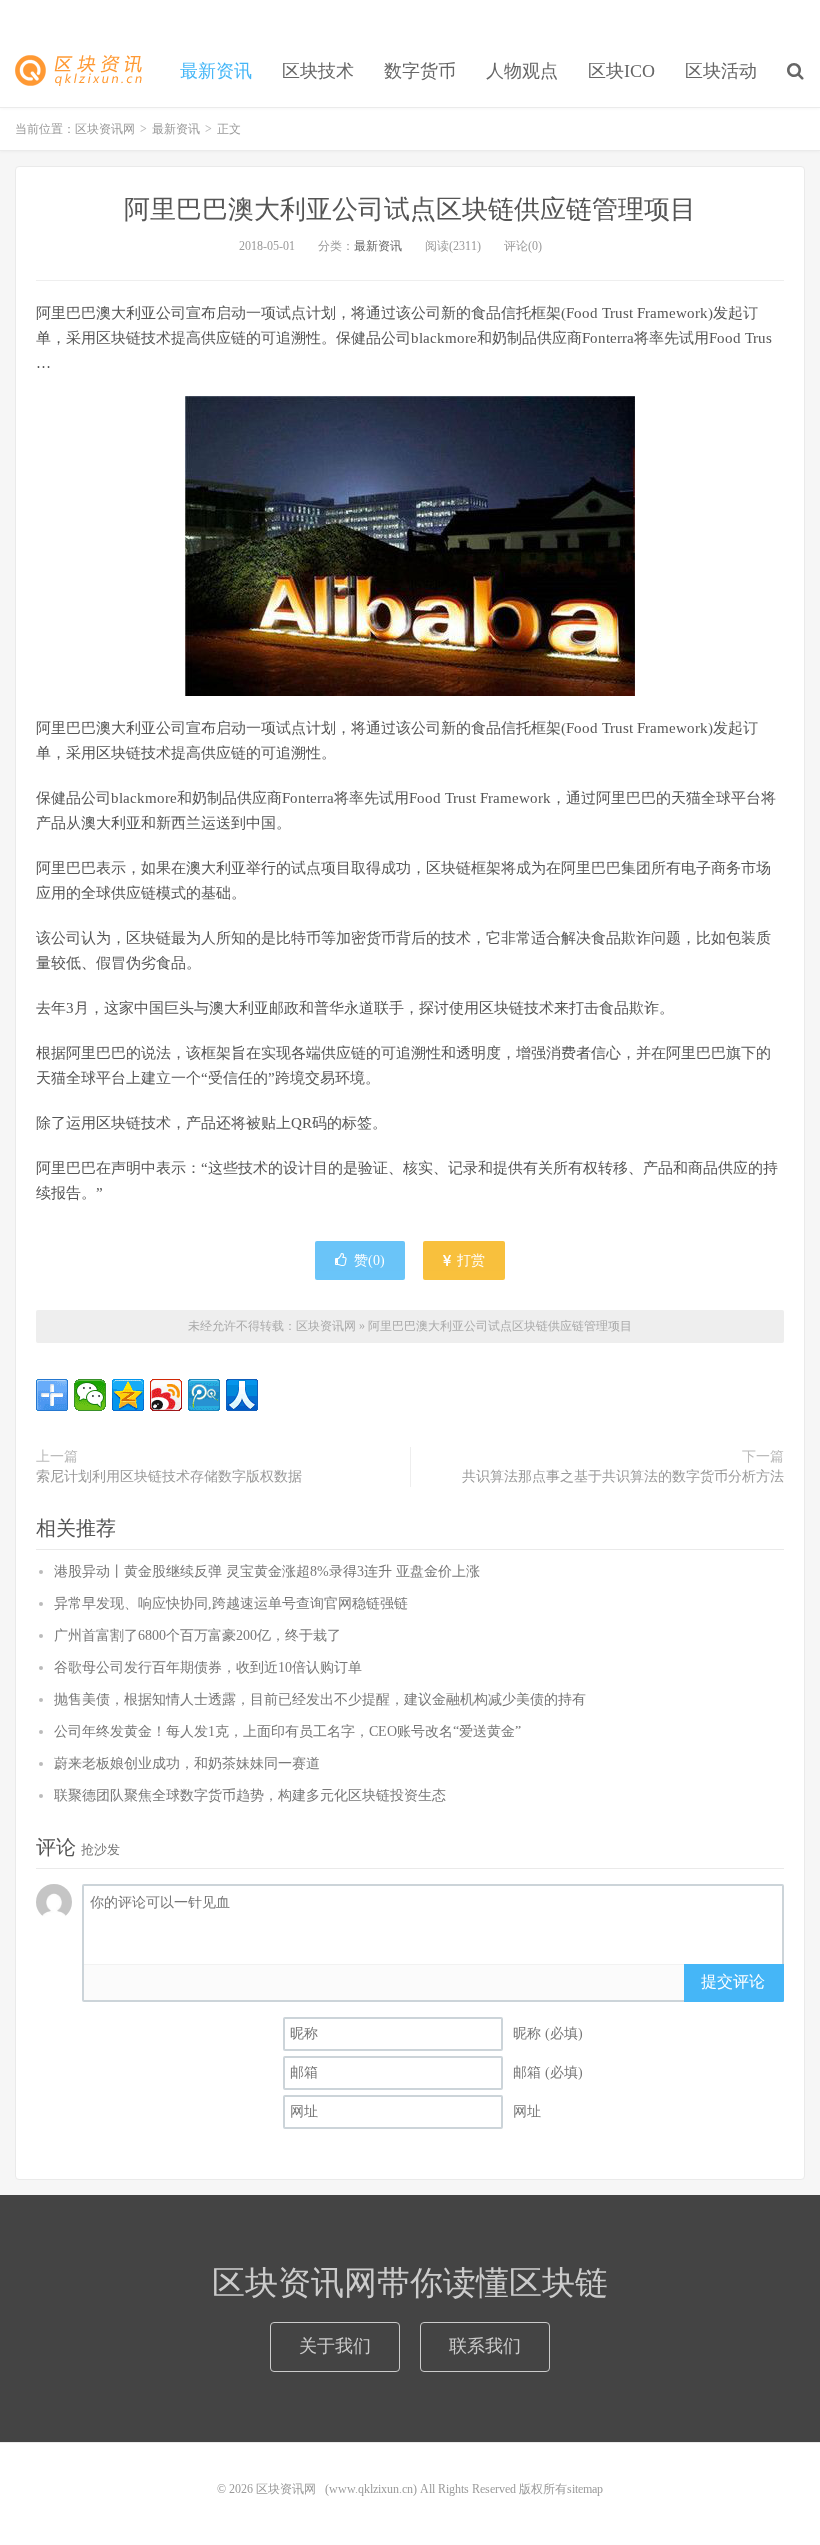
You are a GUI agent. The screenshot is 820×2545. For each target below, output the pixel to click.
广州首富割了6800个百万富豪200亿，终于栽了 (197, 1635)
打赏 (469, 1260)
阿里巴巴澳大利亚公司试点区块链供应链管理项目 (410, 209)
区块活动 (721, 71)
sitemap (585, 2489)
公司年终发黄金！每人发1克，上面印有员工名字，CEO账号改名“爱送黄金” (287, 1731)
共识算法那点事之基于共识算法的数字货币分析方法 (623, 1476)
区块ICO (621, 71)
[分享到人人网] (242, 1395)
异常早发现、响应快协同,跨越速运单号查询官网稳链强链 (231, 1603)
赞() (369, 1260)
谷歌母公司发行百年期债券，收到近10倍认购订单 (208, 1667)
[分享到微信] (90, 1395)
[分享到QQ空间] (128, 1395)
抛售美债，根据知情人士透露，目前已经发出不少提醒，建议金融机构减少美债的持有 (320, 1699)
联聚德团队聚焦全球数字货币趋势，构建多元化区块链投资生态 (250, 1795)
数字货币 (420, 71)
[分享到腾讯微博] (204, 1395)
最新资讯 (216, 71)
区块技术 (318, 71)
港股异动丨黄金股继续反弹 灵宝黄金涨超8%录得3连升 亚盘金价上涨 (267, 1571)
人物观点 (522, 71)
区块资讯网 (85, 71)
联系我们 (485, 2346)
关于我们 (335, 2346)
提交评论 (733, 1981)
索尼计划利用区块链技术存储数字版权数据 (169, 1476)
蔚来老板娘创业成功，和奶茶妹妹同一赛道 (187, 1763)
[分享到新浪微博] (166, 1395)
